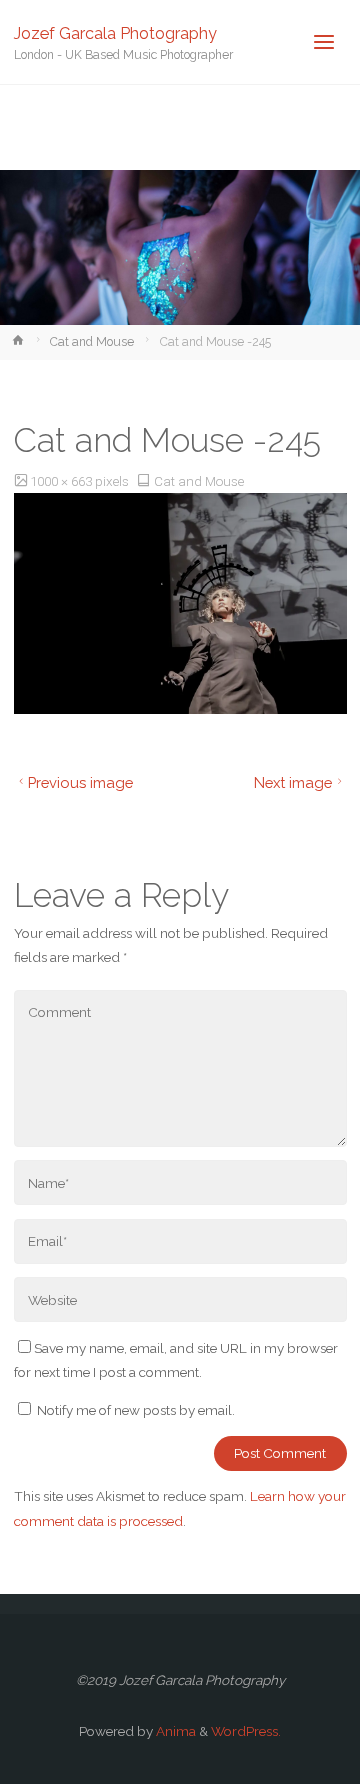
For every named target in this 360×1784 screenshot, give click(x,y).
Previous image (80, 782)
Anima (174, 1731)
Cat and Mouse (92, 342)
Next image (293, 782)
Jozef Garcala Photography (115, 32)
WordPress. (246, 1731)
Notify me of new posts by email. (136, 1410)
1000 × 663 (62, 481)
